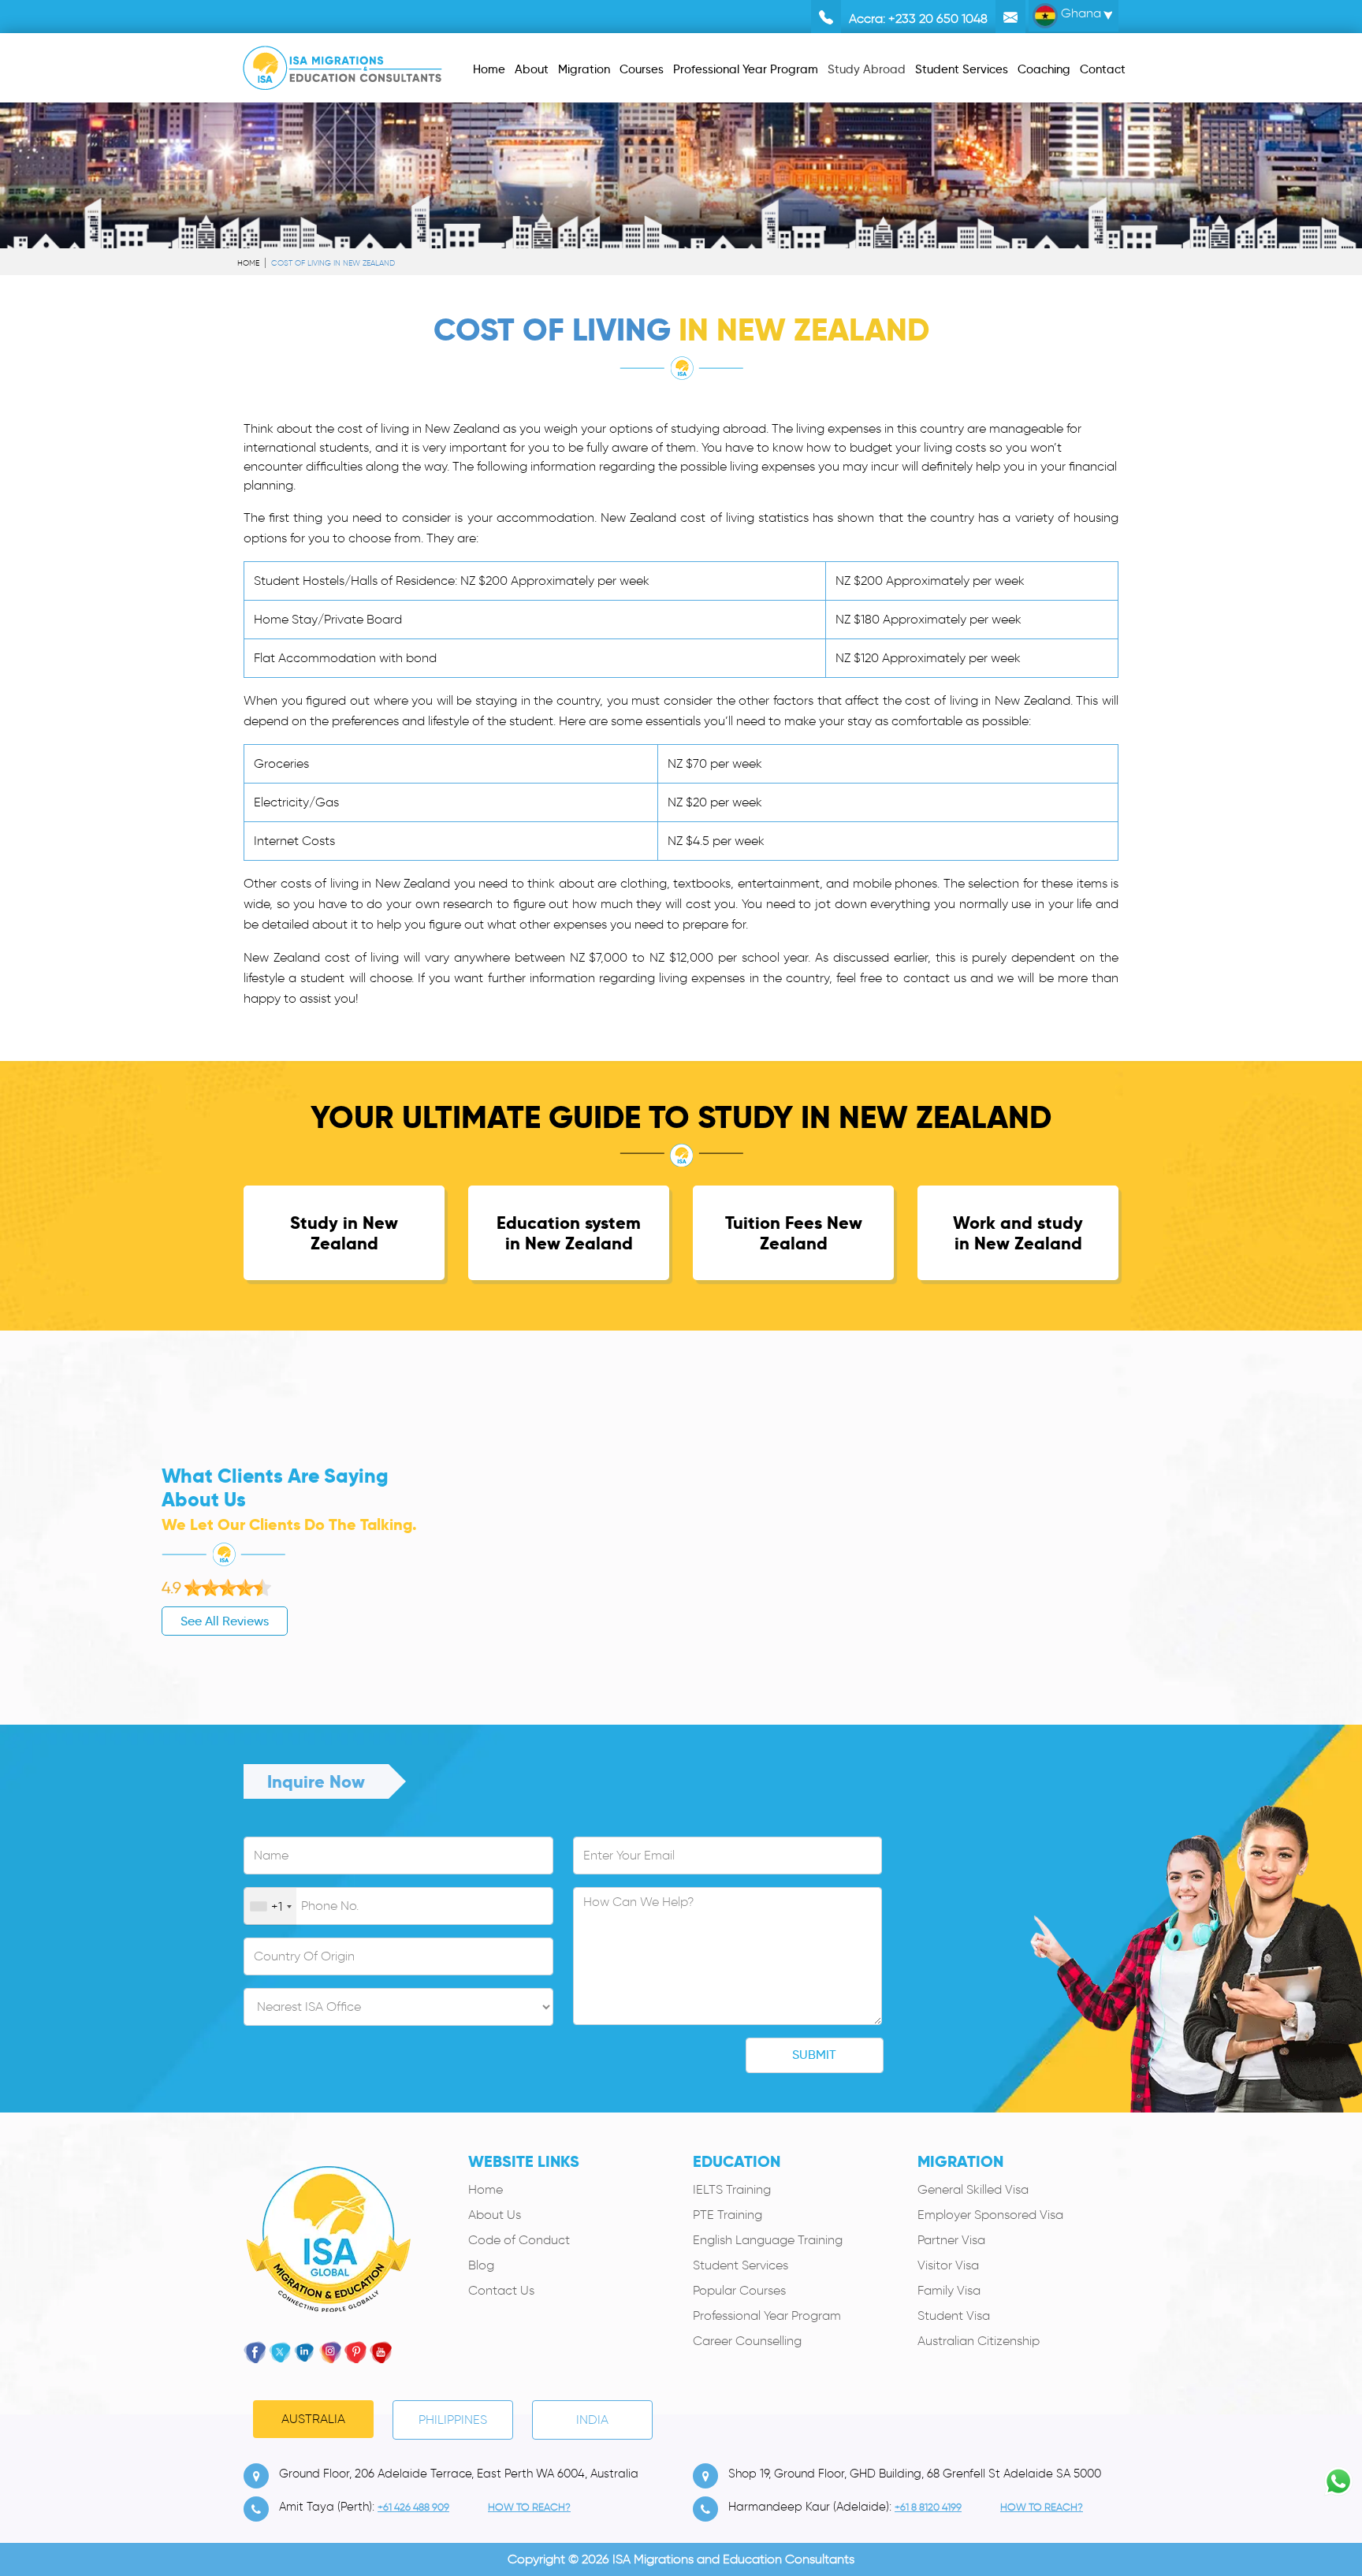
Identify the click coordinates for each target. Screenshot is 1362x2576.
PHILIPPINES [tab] (453, 2420)
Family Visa (949, 2290)
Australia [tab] (313, 2419)
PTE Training (728, 2215)
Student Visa (954, 2315)
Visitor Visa (948, 2265)
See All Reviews (225, 1621)
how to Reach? (529, 2507)
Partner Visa (951, 2240)
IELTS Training (732, 2189)
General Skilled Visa (973, 2189)
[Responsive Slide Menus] (342, 65)
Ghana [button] (1079, 13)
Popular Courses (739, 2290)
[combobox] (270, 1907)
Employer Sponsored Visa (990, 2215)
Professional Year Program (767, 2315)
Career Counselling (747, 2341)
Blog (481, 2265)
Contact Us (501, 2290)
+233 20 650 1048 (938, 19)
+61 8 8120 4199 (928, 2507)
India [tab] (592, 2420)
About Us (495, 2215)
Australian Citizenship (979, 2341)
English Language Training (768, 2240)
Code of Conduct (519, 2240)
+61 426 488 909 (413, 2507)
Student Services (741, 2265)
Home (248, 263)
